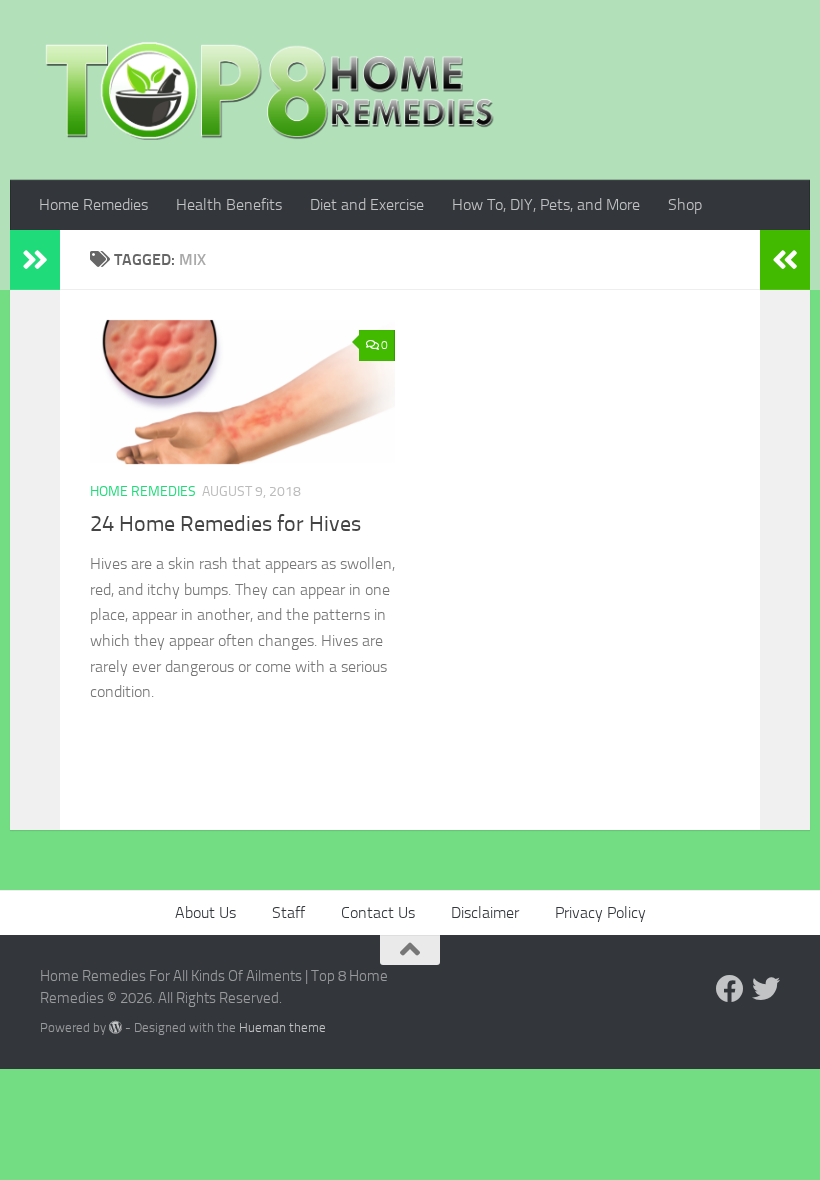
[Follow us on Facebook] (730, 989)
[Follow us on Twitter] (766, 989)
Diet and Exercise (367, 204)
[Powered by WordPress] (115, 1027)
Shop (685, 204)
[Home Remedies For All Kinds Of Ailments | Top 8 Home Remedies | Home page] (270, 90)
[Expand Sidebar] (35, 260)
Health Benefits (229, 204)
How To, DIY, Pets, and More (546, 204)
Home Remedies (93, 204)
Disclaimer (485, 912)
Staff (288, 912)
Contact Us (378, 912)
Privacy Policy (600, 912)
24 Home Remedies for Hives (225, 524)
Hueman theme (282, 1027)
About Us (205, 912)
